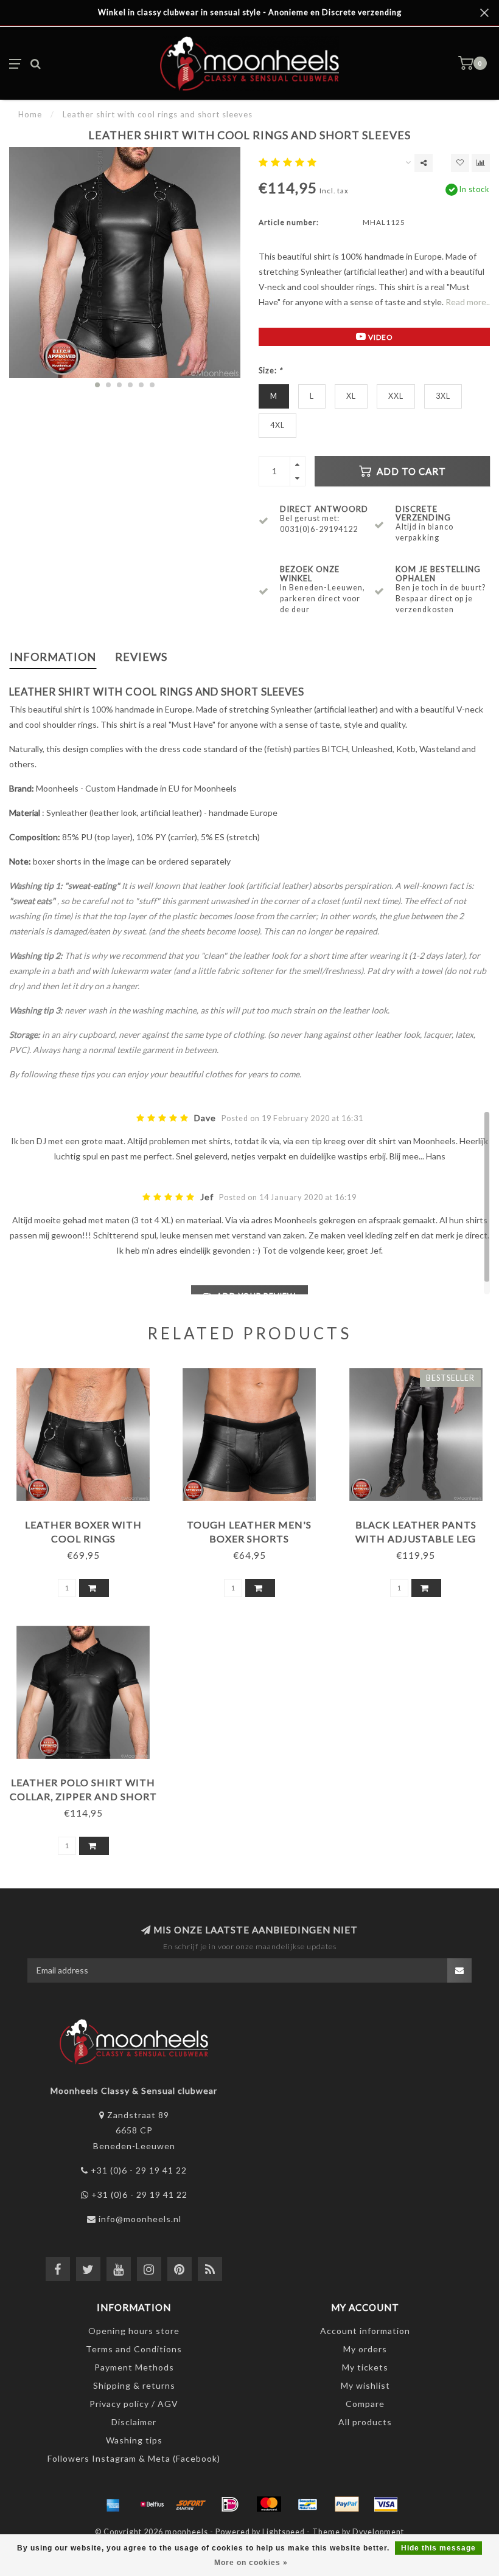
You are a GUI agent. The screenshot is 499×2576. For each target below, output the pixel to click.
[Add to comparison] (481, 163)
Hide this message (438, 2548)
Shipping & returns (134, 2385)
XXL (396, 396)
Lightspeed (284, 2532)
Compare (365, 2404)
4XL (277, 425)
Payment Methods (134, 2367)
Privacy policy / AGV (134, 2404)
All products (365, 2422)
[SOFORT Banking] (191, 2504)
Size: (270, 371)
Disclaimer (134, 2422)
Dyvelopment (378, 2532)
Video (380, 337)
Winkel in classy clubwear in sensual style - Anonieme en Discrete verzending (250, 12)
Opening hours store (134, 2331)
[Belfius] (152, 2504)
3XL (443, 396)
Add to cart (410, 471)
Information (53, 657)
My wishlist (365, 2385)
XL (351, 396)
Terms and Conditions (134, 2349)
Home (30, 114)
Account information (365, 2331)
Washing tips (134, 2440)
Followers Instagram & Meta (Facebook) (134, 2458)
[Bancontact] (308, 2504)
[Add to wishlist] (460, 163)
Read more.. (468, 302)
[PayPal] (347, 2504)
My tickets (365, 2367)
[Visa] (386, 2504)
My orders (365, 2349)
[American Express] (113, 2504)
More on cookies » (251, 2563)
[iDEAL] (230, 2504)
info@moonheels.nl (140, 2219)
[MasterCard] (269, 2504)
